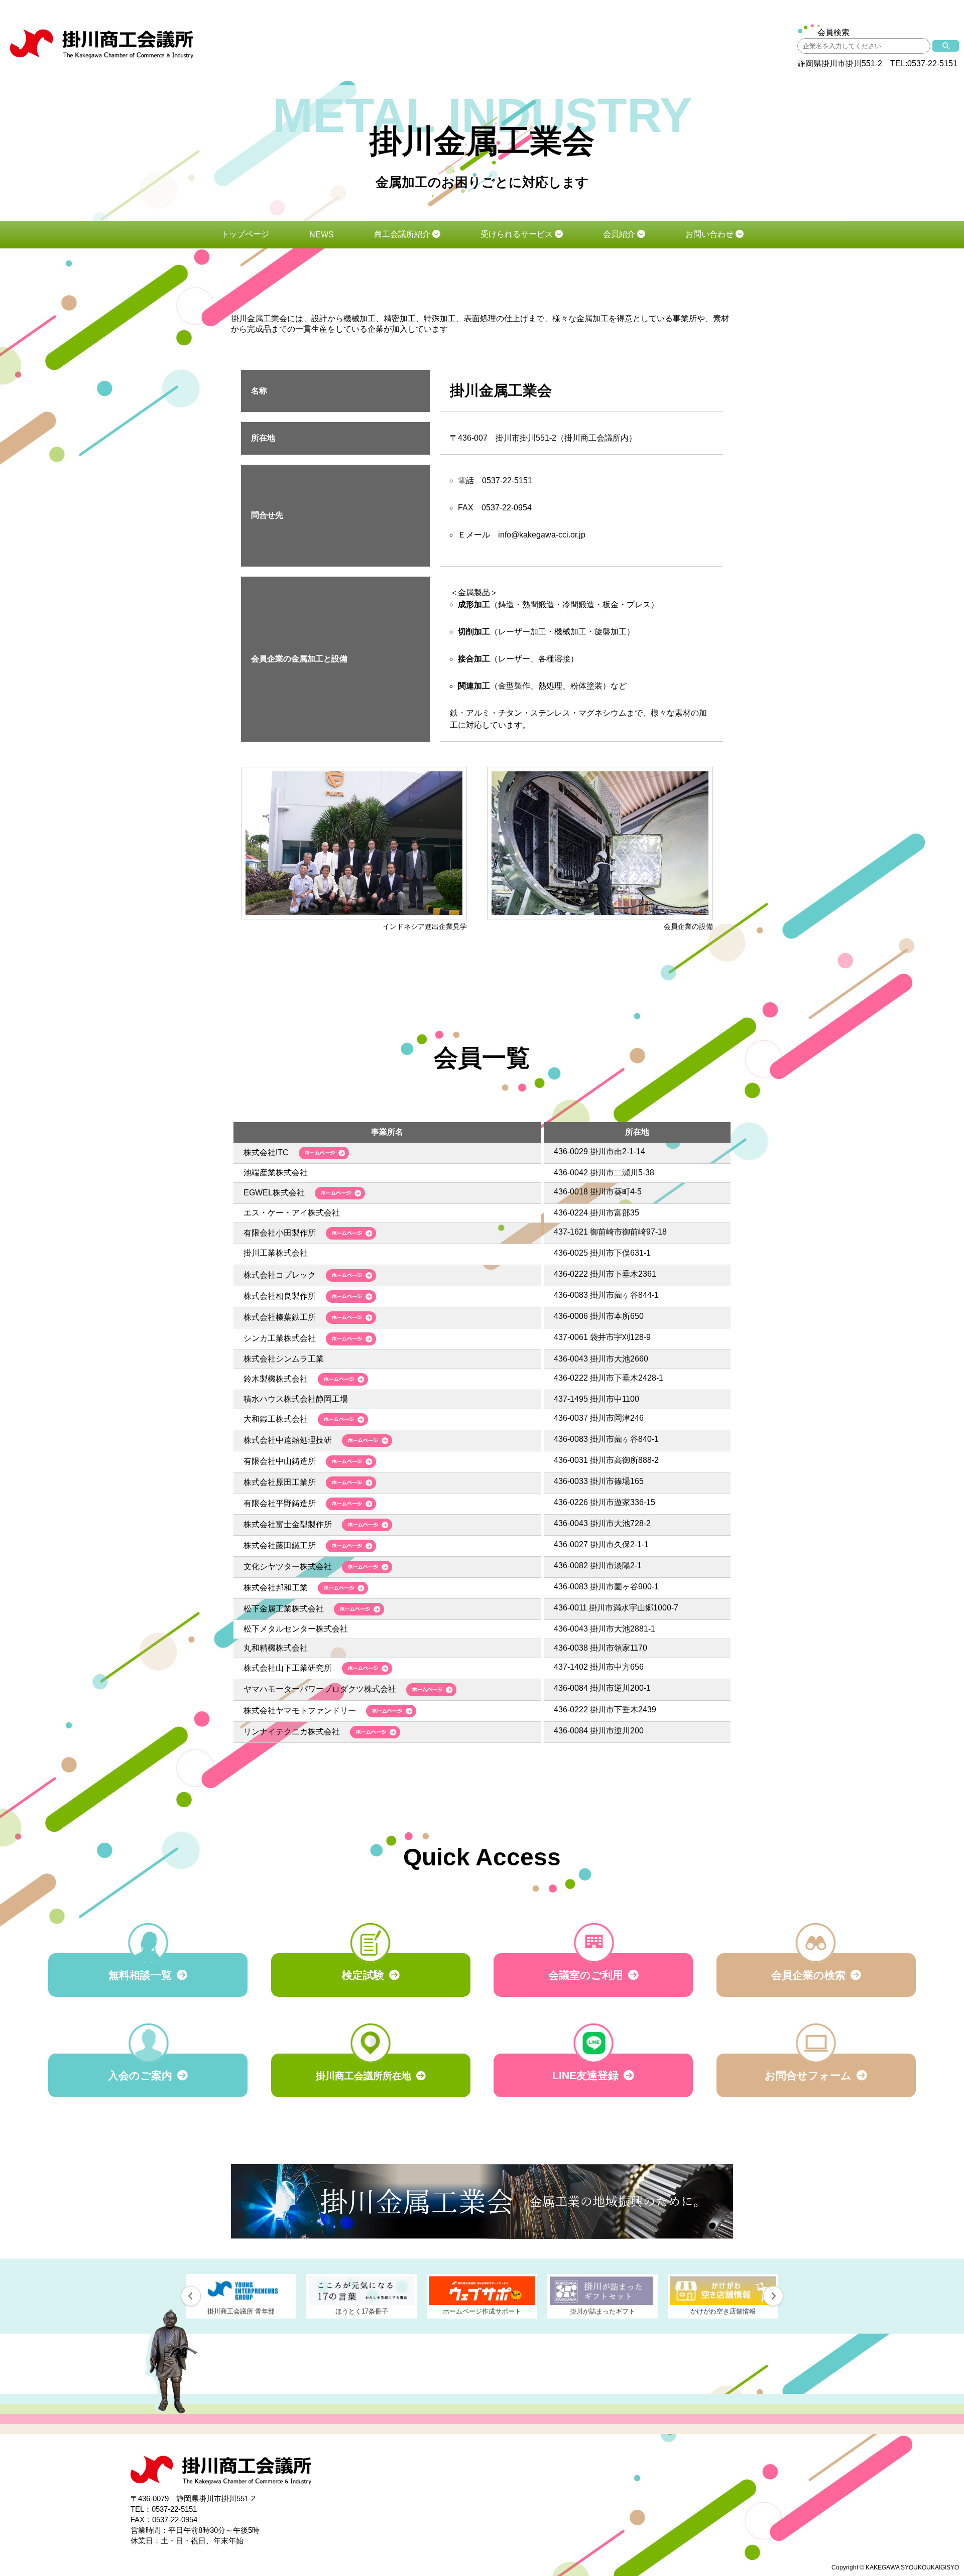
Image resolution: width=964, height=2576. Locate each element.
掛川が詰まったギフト (482, 2311)
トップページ (245, 234)
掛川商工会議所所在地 (364, 2076)
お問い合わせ (710, 234)
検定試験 (363, 1975)
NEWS (322, 235)
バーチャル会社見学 (723, 2311)
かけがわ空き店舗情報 (602, 2311)
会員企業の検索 (808, 1975)
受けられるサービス (518, 234)
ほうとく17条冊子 (241, 2311)
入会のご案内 (140, 2075)
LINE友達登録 (585, 2075)
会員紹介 (620, 234)
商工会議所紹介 (403, 234)
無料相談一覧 (140, 1975)
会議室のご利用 (586, 1975)
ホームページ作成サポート (361, 2311)
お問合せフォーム (808, 2075)
